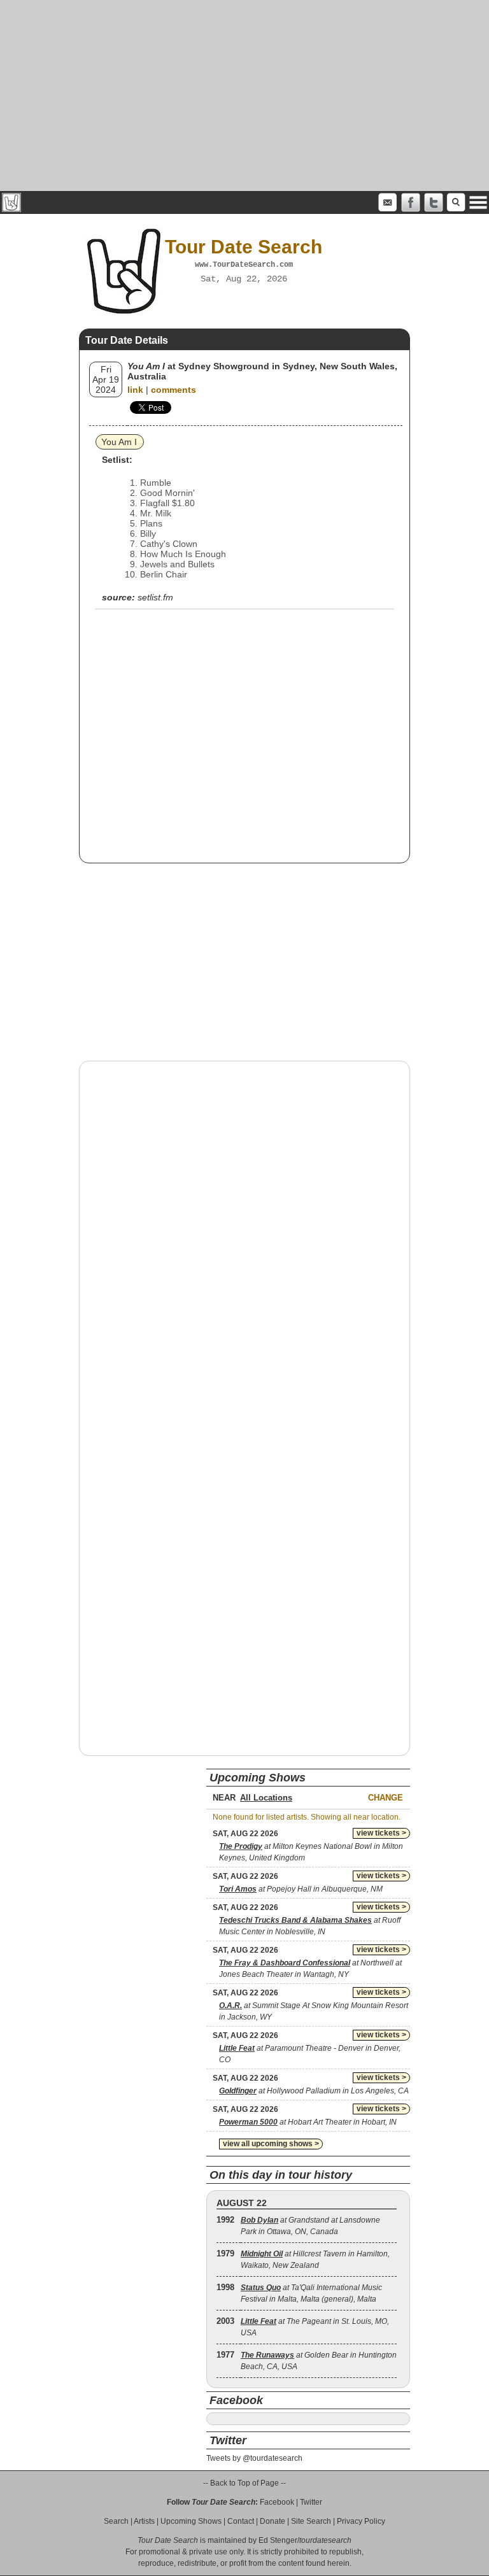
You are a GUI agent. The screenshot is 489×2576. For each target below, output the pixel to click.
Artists (144, 2521)
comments (174, 390)
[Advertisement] (244, 96)
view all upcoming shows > (271, 2144)
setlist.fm (155, 597)
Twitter (311, 2502)
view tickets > (381, 1833)
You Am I (119, 442)
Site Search (311, 2521)
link (135, 390)
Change (386, 1798)
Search (116, 2521)
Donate (273, 2521)
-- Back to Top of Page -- (244, 2483)
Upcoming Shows (191, 2521)
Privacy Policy (361, 2521)
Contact (241, 2521)
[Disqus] (244, 1233)
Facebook (277, 2502)
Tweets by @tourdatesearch (254, 2458)
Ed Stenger (278, 2540)
